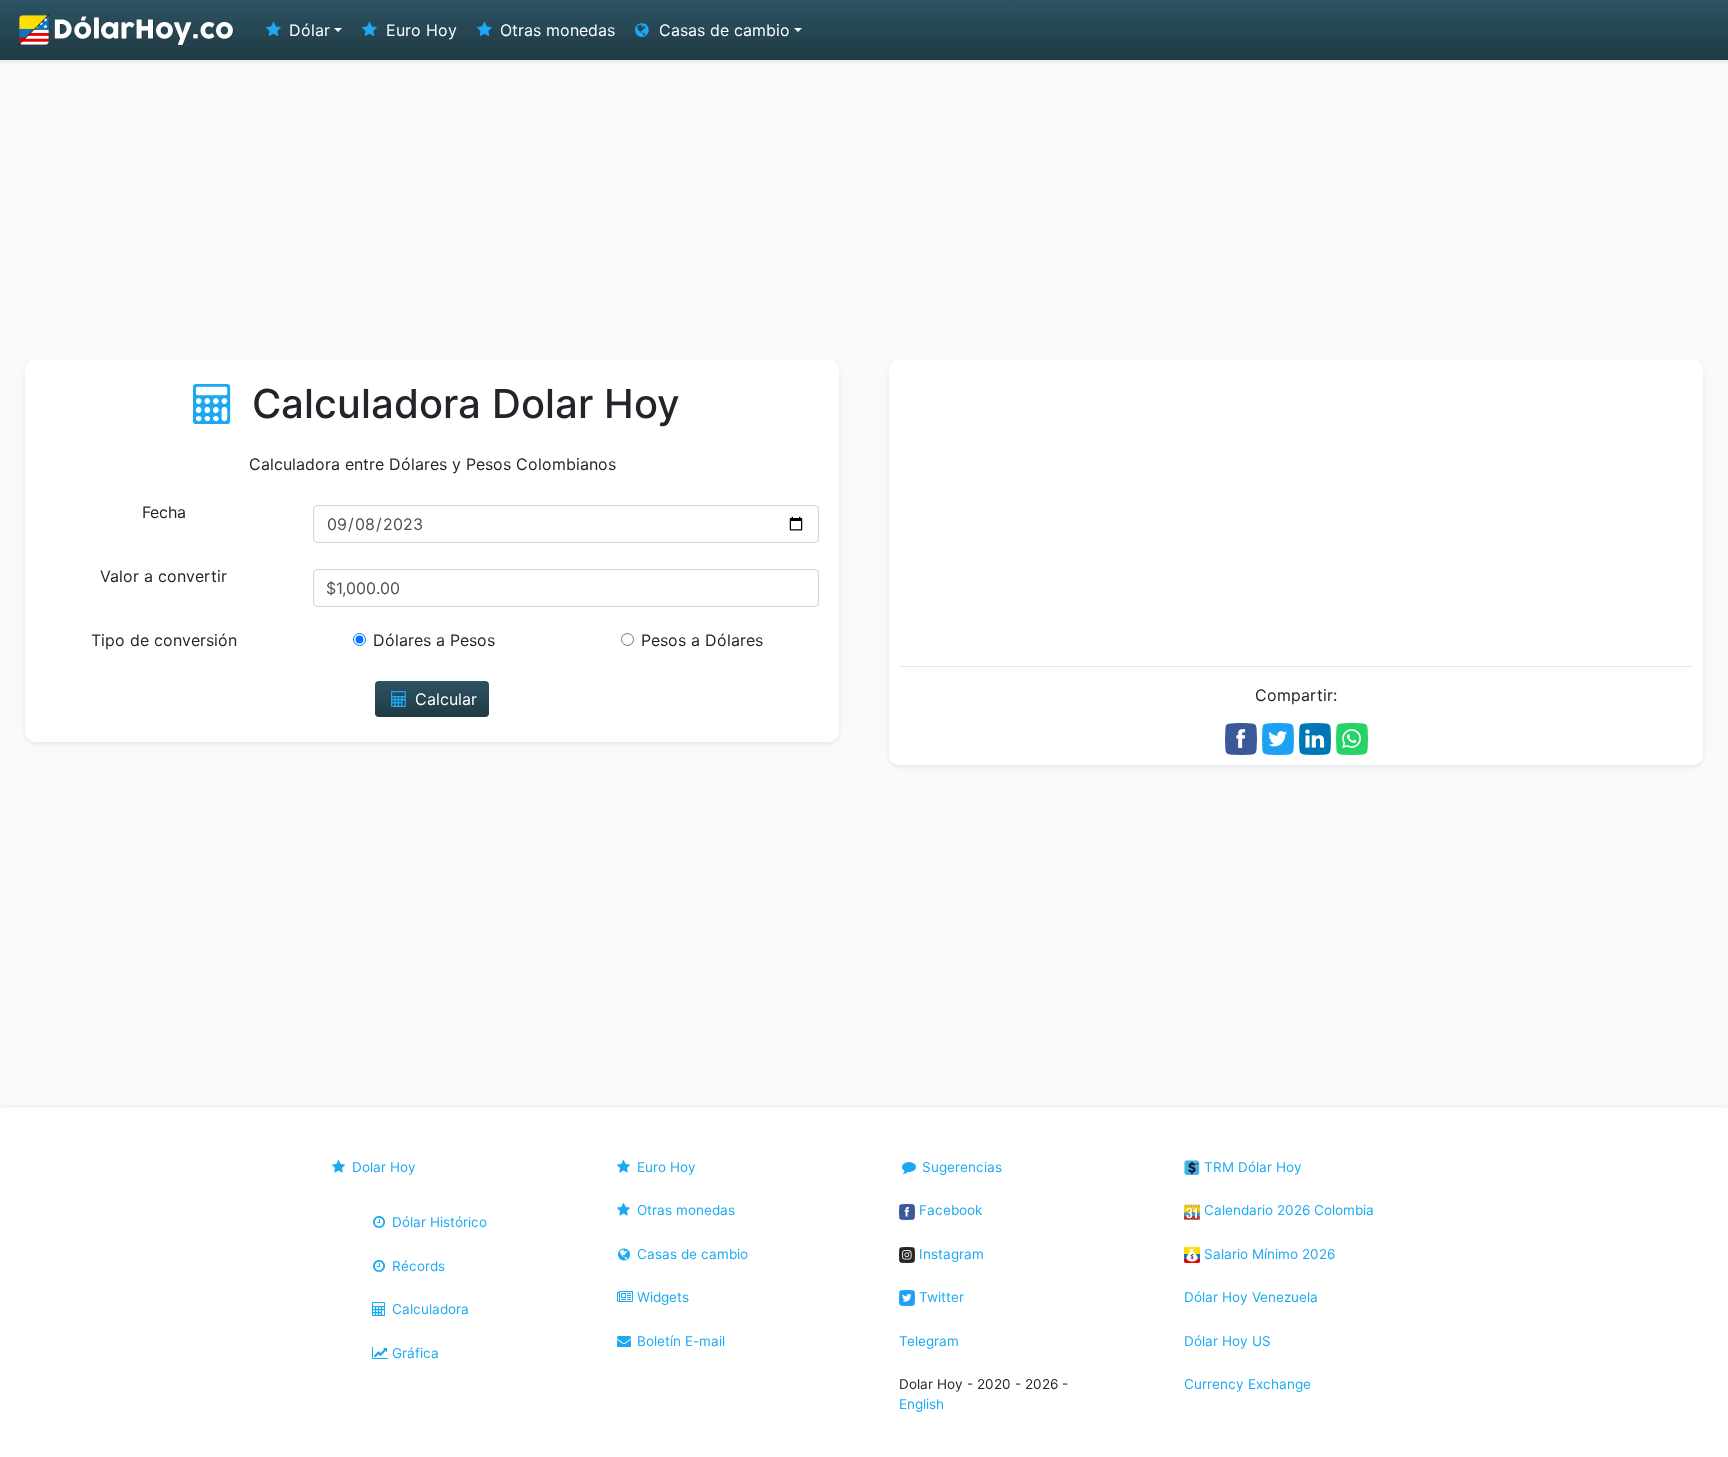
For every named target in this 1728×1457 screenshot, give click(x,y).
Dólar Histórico (437, 1222)
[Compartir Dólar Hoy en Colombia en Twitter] (1278, 737)
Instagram (949, 1254)
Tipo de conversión (164, 640)
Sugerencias (960, 1167)
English (921, 1404)
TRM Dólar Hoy (1251, 1167)
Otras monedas (555, 30)
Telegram (929, 1341)
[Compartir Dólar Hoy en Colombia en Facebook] (1241, 737)
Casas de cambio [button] (722, 30)
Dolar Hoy (382, 1167)
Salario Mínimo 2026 (1267, 1254)
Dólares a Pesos (434, 640)
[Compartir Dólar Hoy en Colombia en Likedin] (1315, 737)
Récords (416, 1266)
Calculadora (428, 1309)
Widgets (661, 1297)
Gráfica (413, 1353)
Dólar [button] (307, 30)
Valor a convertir (163, 576)
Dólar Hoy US (1227, 1341)
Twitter (939, 1297)
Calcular (443, 699)
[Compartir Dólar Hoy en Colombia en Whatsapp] (1352, 737)
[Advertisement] (864, 210)
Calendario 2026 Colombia (1287, 1210)
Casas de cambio (690, 1254)
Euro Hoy (419, 30)
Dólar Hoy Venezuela (1251, 1297)
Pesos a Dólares (702, 640)
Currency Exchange (1247, 1384)
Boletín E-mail (679, 1341)
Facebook (948, 1210)
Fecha (164, 512)
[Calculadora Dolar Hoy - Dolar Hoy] (127, 30)
